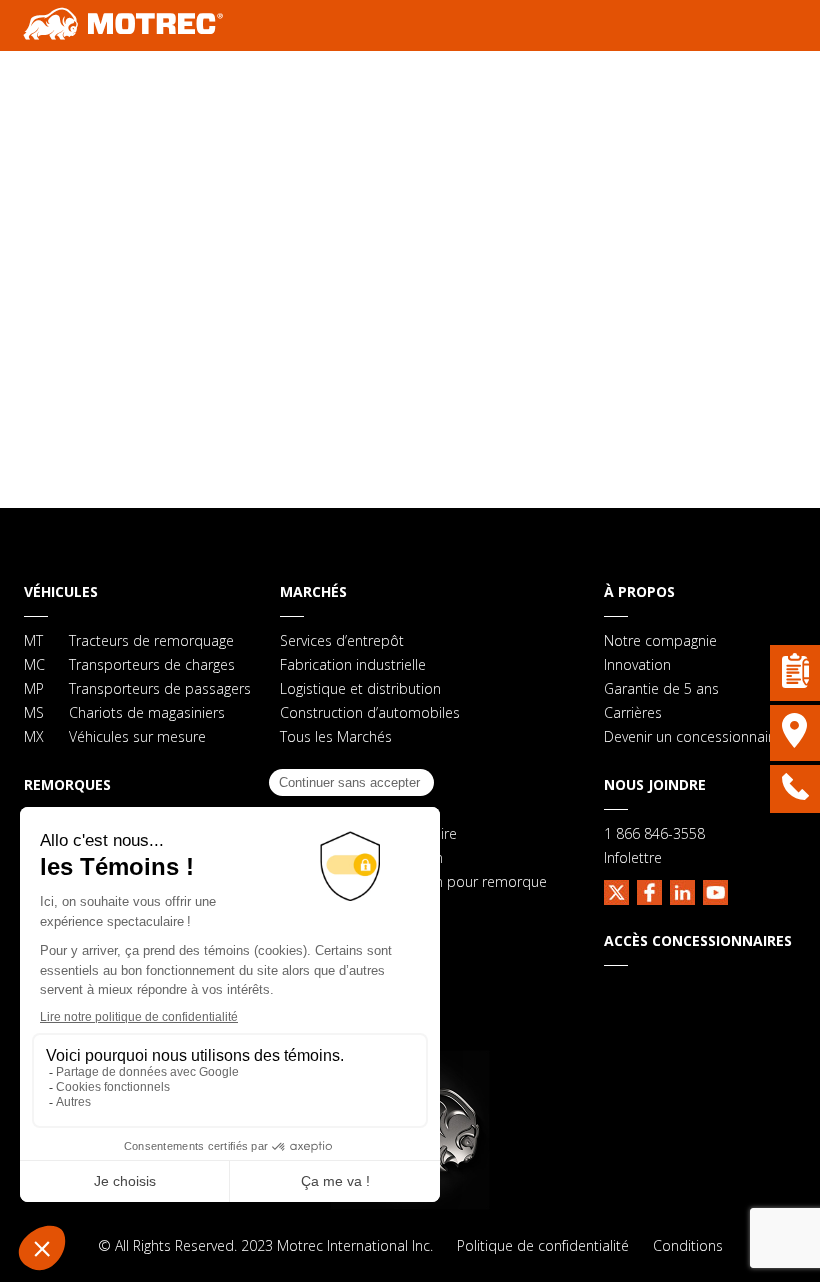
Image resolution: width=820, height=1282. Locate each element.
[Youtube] (715, 889)
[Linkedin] (682, 889)
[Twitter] (616, 889)
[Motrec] (124, 25)
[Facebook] (649, 889)
